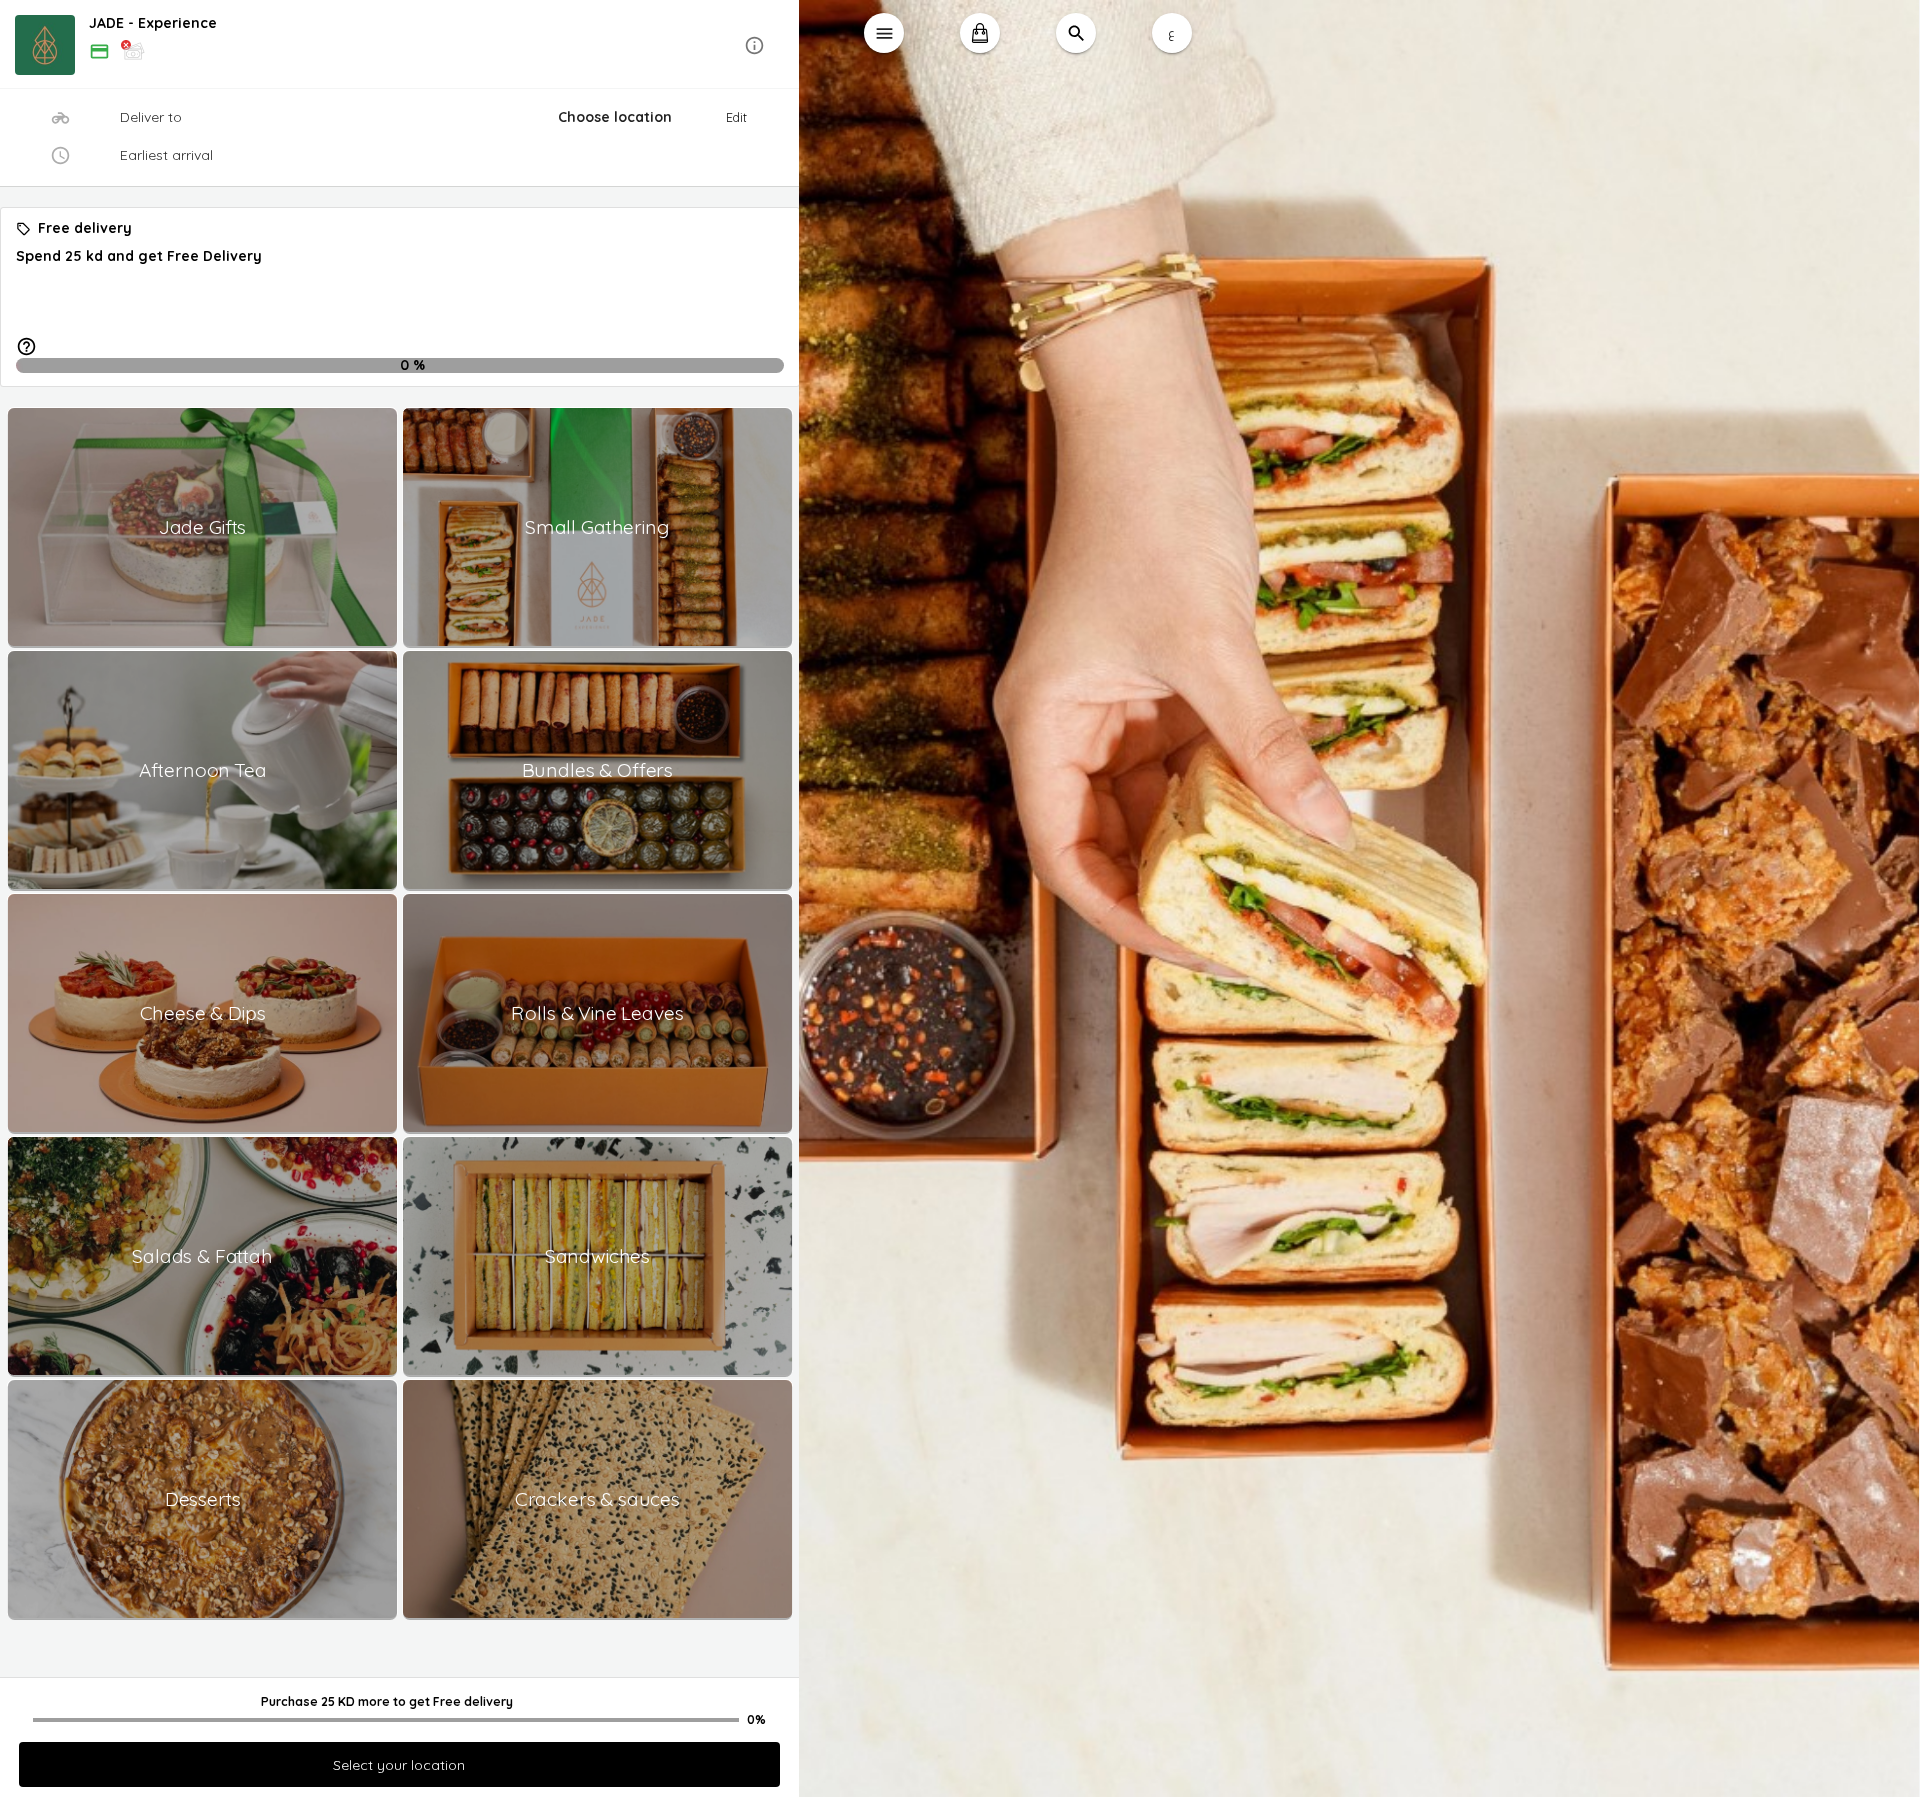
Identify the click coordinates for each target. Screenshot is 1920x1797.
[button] (400, 45)
